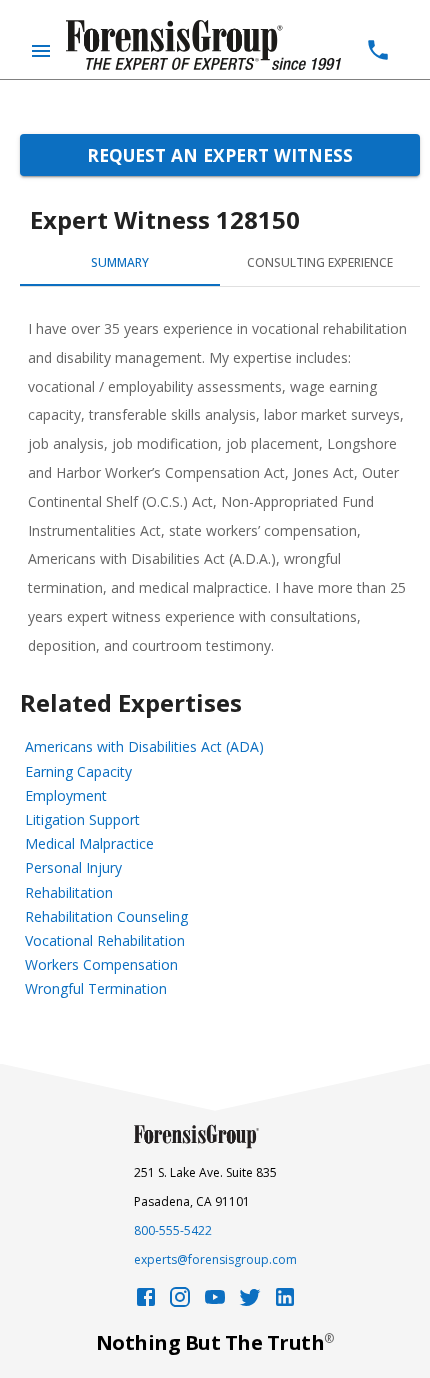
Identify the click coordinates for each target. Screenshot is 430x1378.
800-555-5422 (173, 1230)
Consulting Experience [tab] (320, 262)
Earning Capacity (78, 771)
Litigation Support (82, 819)
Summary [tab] (120, 262)
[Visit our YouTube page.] (215, 1302)
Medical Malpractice (89, 843)
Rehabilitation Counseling (106, 916)
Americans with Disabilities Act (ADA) (144, 746)
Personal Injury (73, 867)
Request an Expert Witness (220, 155)
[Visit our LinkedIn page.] (285, 1302)
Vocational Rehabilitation (105, 940)
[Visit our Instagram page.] (180, 1302)
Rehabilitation (69, 892)
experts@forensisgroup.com (215, 1259)
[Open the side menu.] (41, 51)
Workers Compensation (101, 964)
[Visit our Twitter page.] (250, 1302)
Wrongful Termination (96, 988)
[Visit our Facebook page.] (146, 1302)
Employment (66, 795)
